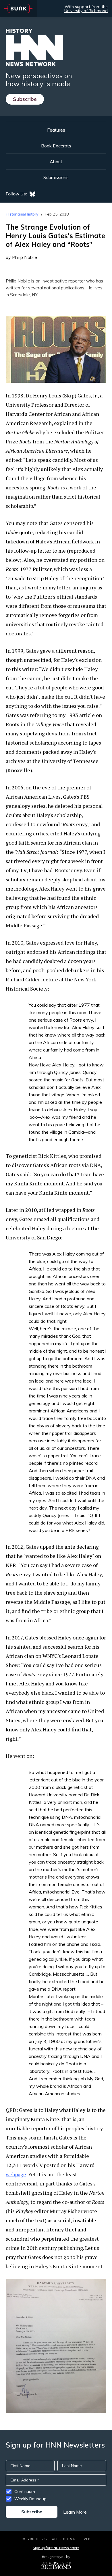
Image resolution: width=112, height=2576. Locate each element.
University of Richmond (86, 11)
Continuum (25, 2492)
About (56, 162)
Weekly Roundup (30, 2499)
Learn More (75, 2512)
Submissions (56, 177)
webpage (16, 2174)
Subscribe (25, 99)
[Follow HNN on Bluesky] (32, 194)
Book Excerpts (56, 146)
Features (56, 130)
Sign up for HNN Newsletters (56, 2548)
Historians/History (22, 214)
